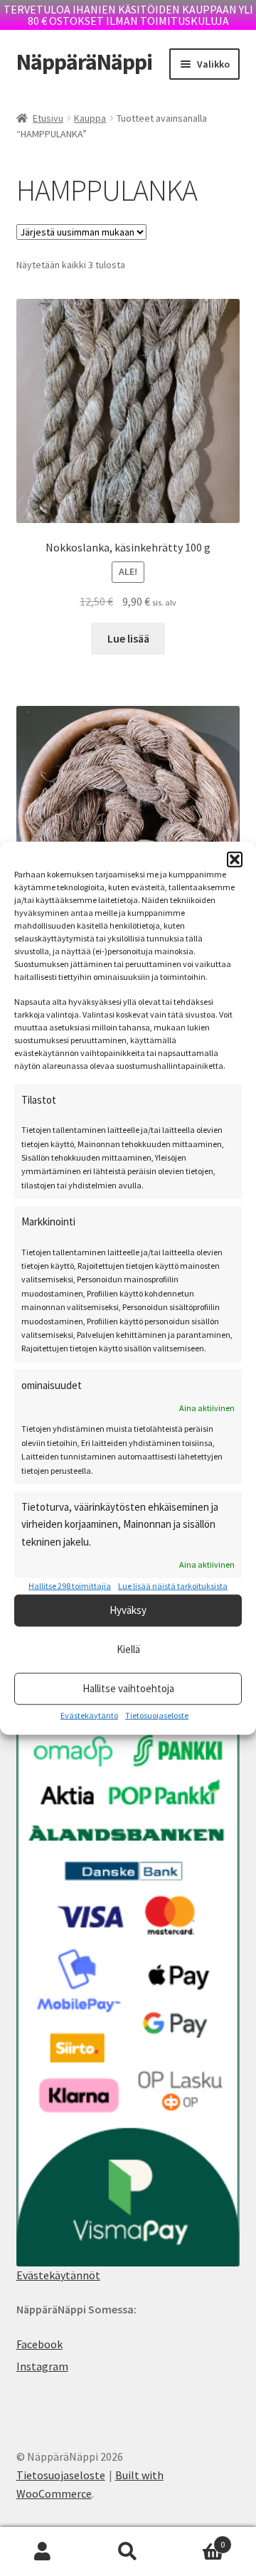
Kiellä (128, 1649)
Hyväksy (128, 1610)
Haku (128, 2552)
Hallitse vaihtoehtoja (128, 1688)
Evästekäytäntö (89, 1715)
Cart (198, 2539)
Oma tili (43, 2552)
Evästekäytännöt (58, 2275)
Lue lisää (128, 638)
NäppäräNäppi (84, 62)
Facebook (39, 2344)
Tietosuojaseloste (157, 1715)
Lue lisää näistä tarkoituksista (173, 1586)
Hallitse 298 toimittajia (70, 1586)
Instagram (42, 2366)
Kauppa (90, 118)
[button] (235, 860)
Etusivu (48, 118)
